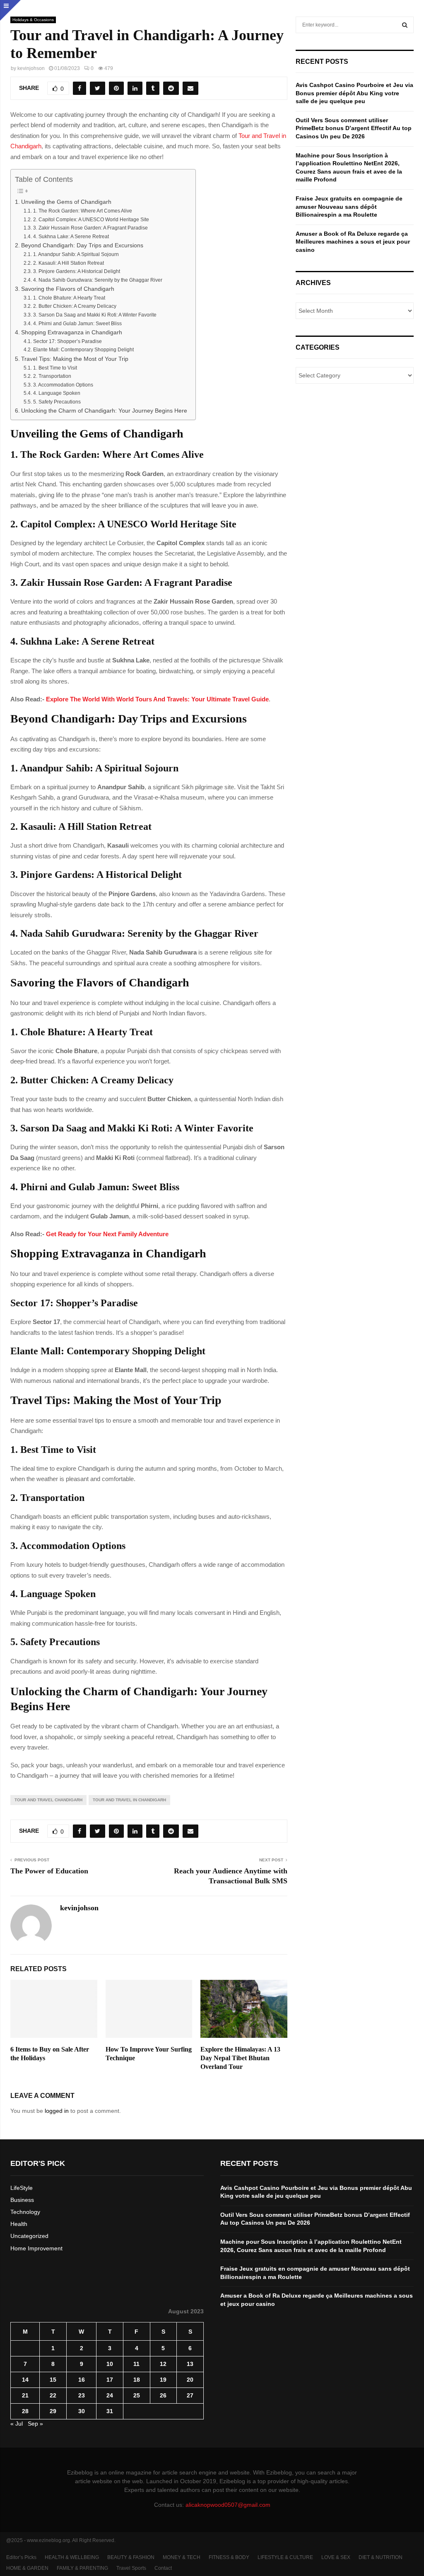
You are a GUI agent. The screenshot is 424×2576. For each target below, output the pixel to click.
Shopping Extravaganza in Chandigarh (72, 332)
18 (137, 2380)
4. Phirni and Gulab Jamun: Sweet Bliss (77, 324)
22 (53, 2395)
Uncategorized (29, 2236)
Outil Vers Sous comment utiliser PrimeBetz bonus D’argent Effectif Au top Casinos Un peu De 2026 (354, 128)
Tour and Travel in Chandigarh (129, 1800)
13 (190, 2364)
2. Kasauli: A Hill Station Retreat (68, 263)
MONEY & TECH (182, 2557)
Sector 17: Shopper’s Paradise (67, 341)
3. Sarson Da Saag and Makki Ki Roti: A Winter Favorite (95, 315)
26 (163, 2395)
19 (163, 2380)
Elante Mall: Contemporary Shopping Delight (83, 350)
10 (110, 2364)
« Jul (17, 2424)
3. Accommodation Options (63, 385)
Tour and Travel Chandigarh (48, 1800)
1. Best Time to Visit (55, 368)
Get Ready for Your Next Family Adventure (107, 1234)
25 (137, 2395)
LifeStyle (22, 2188)
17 (110, 2380)
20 (190, 2380)
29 (53, 2411)
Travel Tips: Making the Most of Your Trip (75, 359)
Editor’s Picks (21, 2557)
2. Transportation (52, 376)
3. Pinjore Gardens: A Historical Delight (76, 271)
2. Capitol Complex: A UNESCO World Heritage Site (91, 220)
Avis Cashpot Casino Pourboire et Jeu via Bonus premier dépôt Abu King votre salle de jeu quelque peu (354, 93)
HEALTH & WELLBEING (72, 2557)
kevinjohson (31, 68)
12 (163, 2364)
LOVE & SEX (336, 2557)
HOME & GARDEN (27, 2568)
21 (25, 2395)
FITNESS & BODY (229, 2557)
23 (82, 2395)
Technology (25, 2212)
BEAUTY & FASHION (131, 2557)
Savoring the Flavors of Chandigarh (68, 289)
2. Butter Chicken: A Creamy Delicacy (75, 306)
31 (110, 2411)
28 (25, 2411)
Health (19, 2224)
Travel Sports (131, 2568)
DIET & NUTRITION (381, 2557)
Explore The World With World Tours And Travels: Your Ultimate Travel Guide (157, 699)
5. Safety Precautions (57, 402)
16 (82, 2380)
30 (82, 2411)
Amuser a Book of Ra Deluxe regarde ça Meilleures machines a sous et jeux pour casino (353, 242)
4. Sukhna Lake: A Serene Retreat (71, 237)
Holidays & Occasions (33, 20)
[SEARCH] (405, 25)
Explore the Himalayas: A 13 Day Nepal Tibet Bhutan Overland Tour (240, 2058)
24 (110, 2395)
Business (22, 2200)
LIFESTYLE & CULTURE (285, 2557)
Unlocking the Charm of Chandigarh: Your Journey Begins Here (104, 411)
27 (190, 2395)
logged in (57, 2111)
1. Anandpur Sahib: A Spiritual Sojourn (76, 254)
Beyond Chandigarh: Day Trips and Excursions (82, 245)
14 (25, 2380)
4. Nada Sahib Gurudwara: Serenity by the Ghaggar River (98, 280)
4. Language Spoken (57, 393)
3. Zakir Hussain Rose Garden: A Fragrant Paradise (90, 228)
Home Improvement (36, 2248)
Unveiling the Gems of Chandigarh (66, 202)
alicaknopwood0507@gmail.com (228, 2505)
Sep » (35, 2424)
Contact (163, 2568)
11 (136, 2364)
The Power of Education (49, 1871)
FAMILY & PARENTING (82, 2568)
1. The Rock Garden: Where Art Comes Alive (82, 211)
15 (53, 2380)
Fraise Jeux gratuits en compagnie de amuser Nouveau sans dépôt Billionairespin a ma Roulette (349, 207)
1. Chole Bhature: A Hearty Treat (69, 298)
